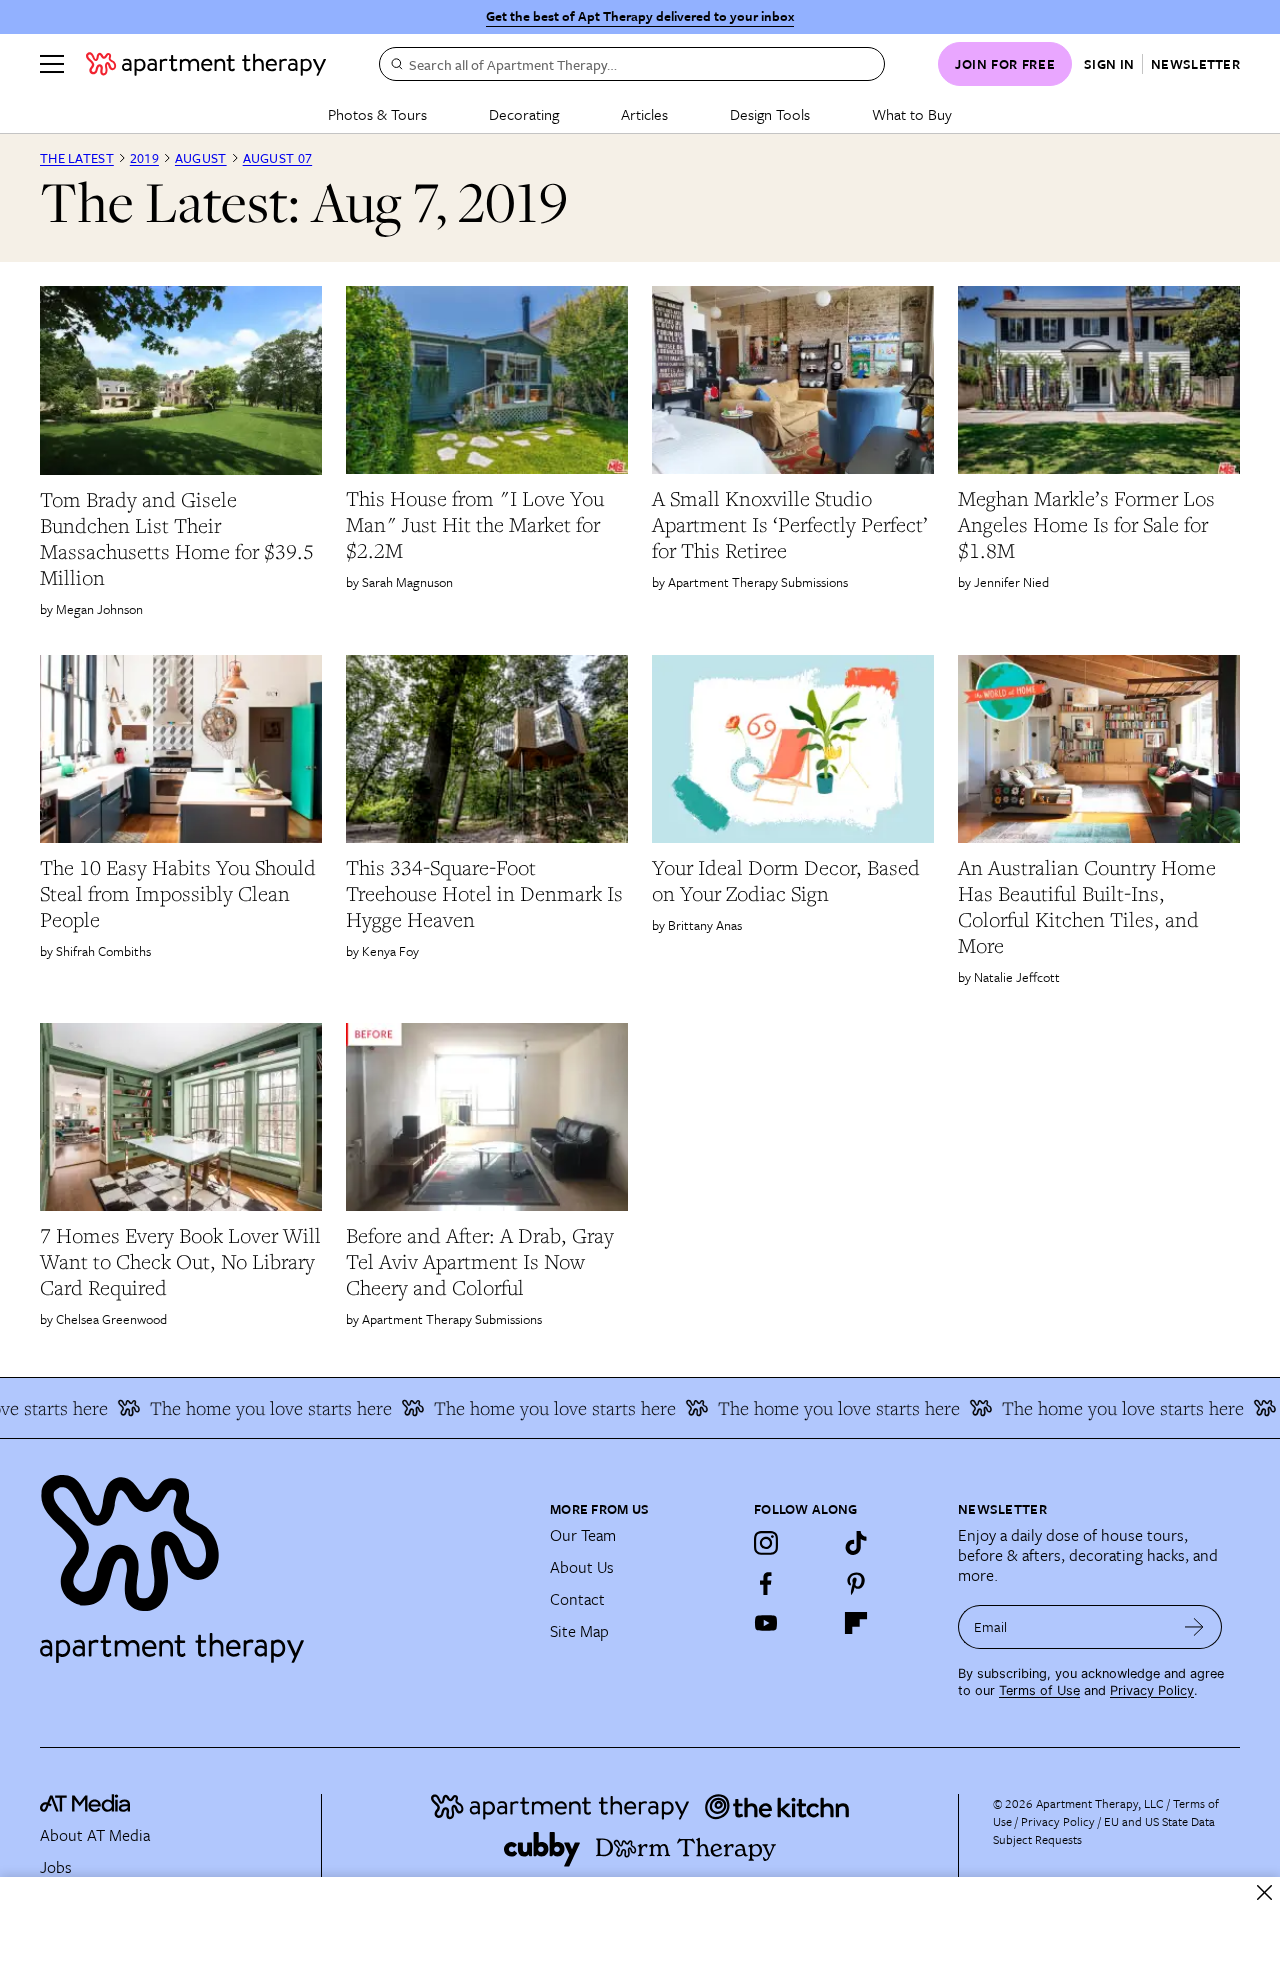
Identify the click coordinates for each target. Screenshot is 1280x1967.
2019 (144, 158)
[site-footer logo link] (85, 1806)
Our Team (583, 1535)
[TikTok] (856, 1543)
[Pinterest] (856, 1583)
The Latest (77, 158)
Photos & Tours (377, 114)
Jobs (56, 1867)
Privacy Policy (1152, 1690)
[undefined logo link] (206, 64)
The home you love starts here (243, 1408)
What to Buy (912, 114)
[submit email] (1194, 1627)
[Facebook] (766, 1583)
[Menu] (52, 64)
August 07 (278, 158)
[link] (181, 539)
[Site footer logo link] (283, 1560)
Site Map (579, 1631)
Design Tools (770, 114)
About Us (582, 1567)
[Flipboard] (856, 1623)
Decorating (524, 114)
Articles (644, 114)
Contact (577, 1599)
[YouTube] (766, 1623)
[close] (1264, 1892)
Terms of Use (1039, 1690)
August (201, 158)
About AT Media (95, 1835)
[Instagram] (766, 1543)
